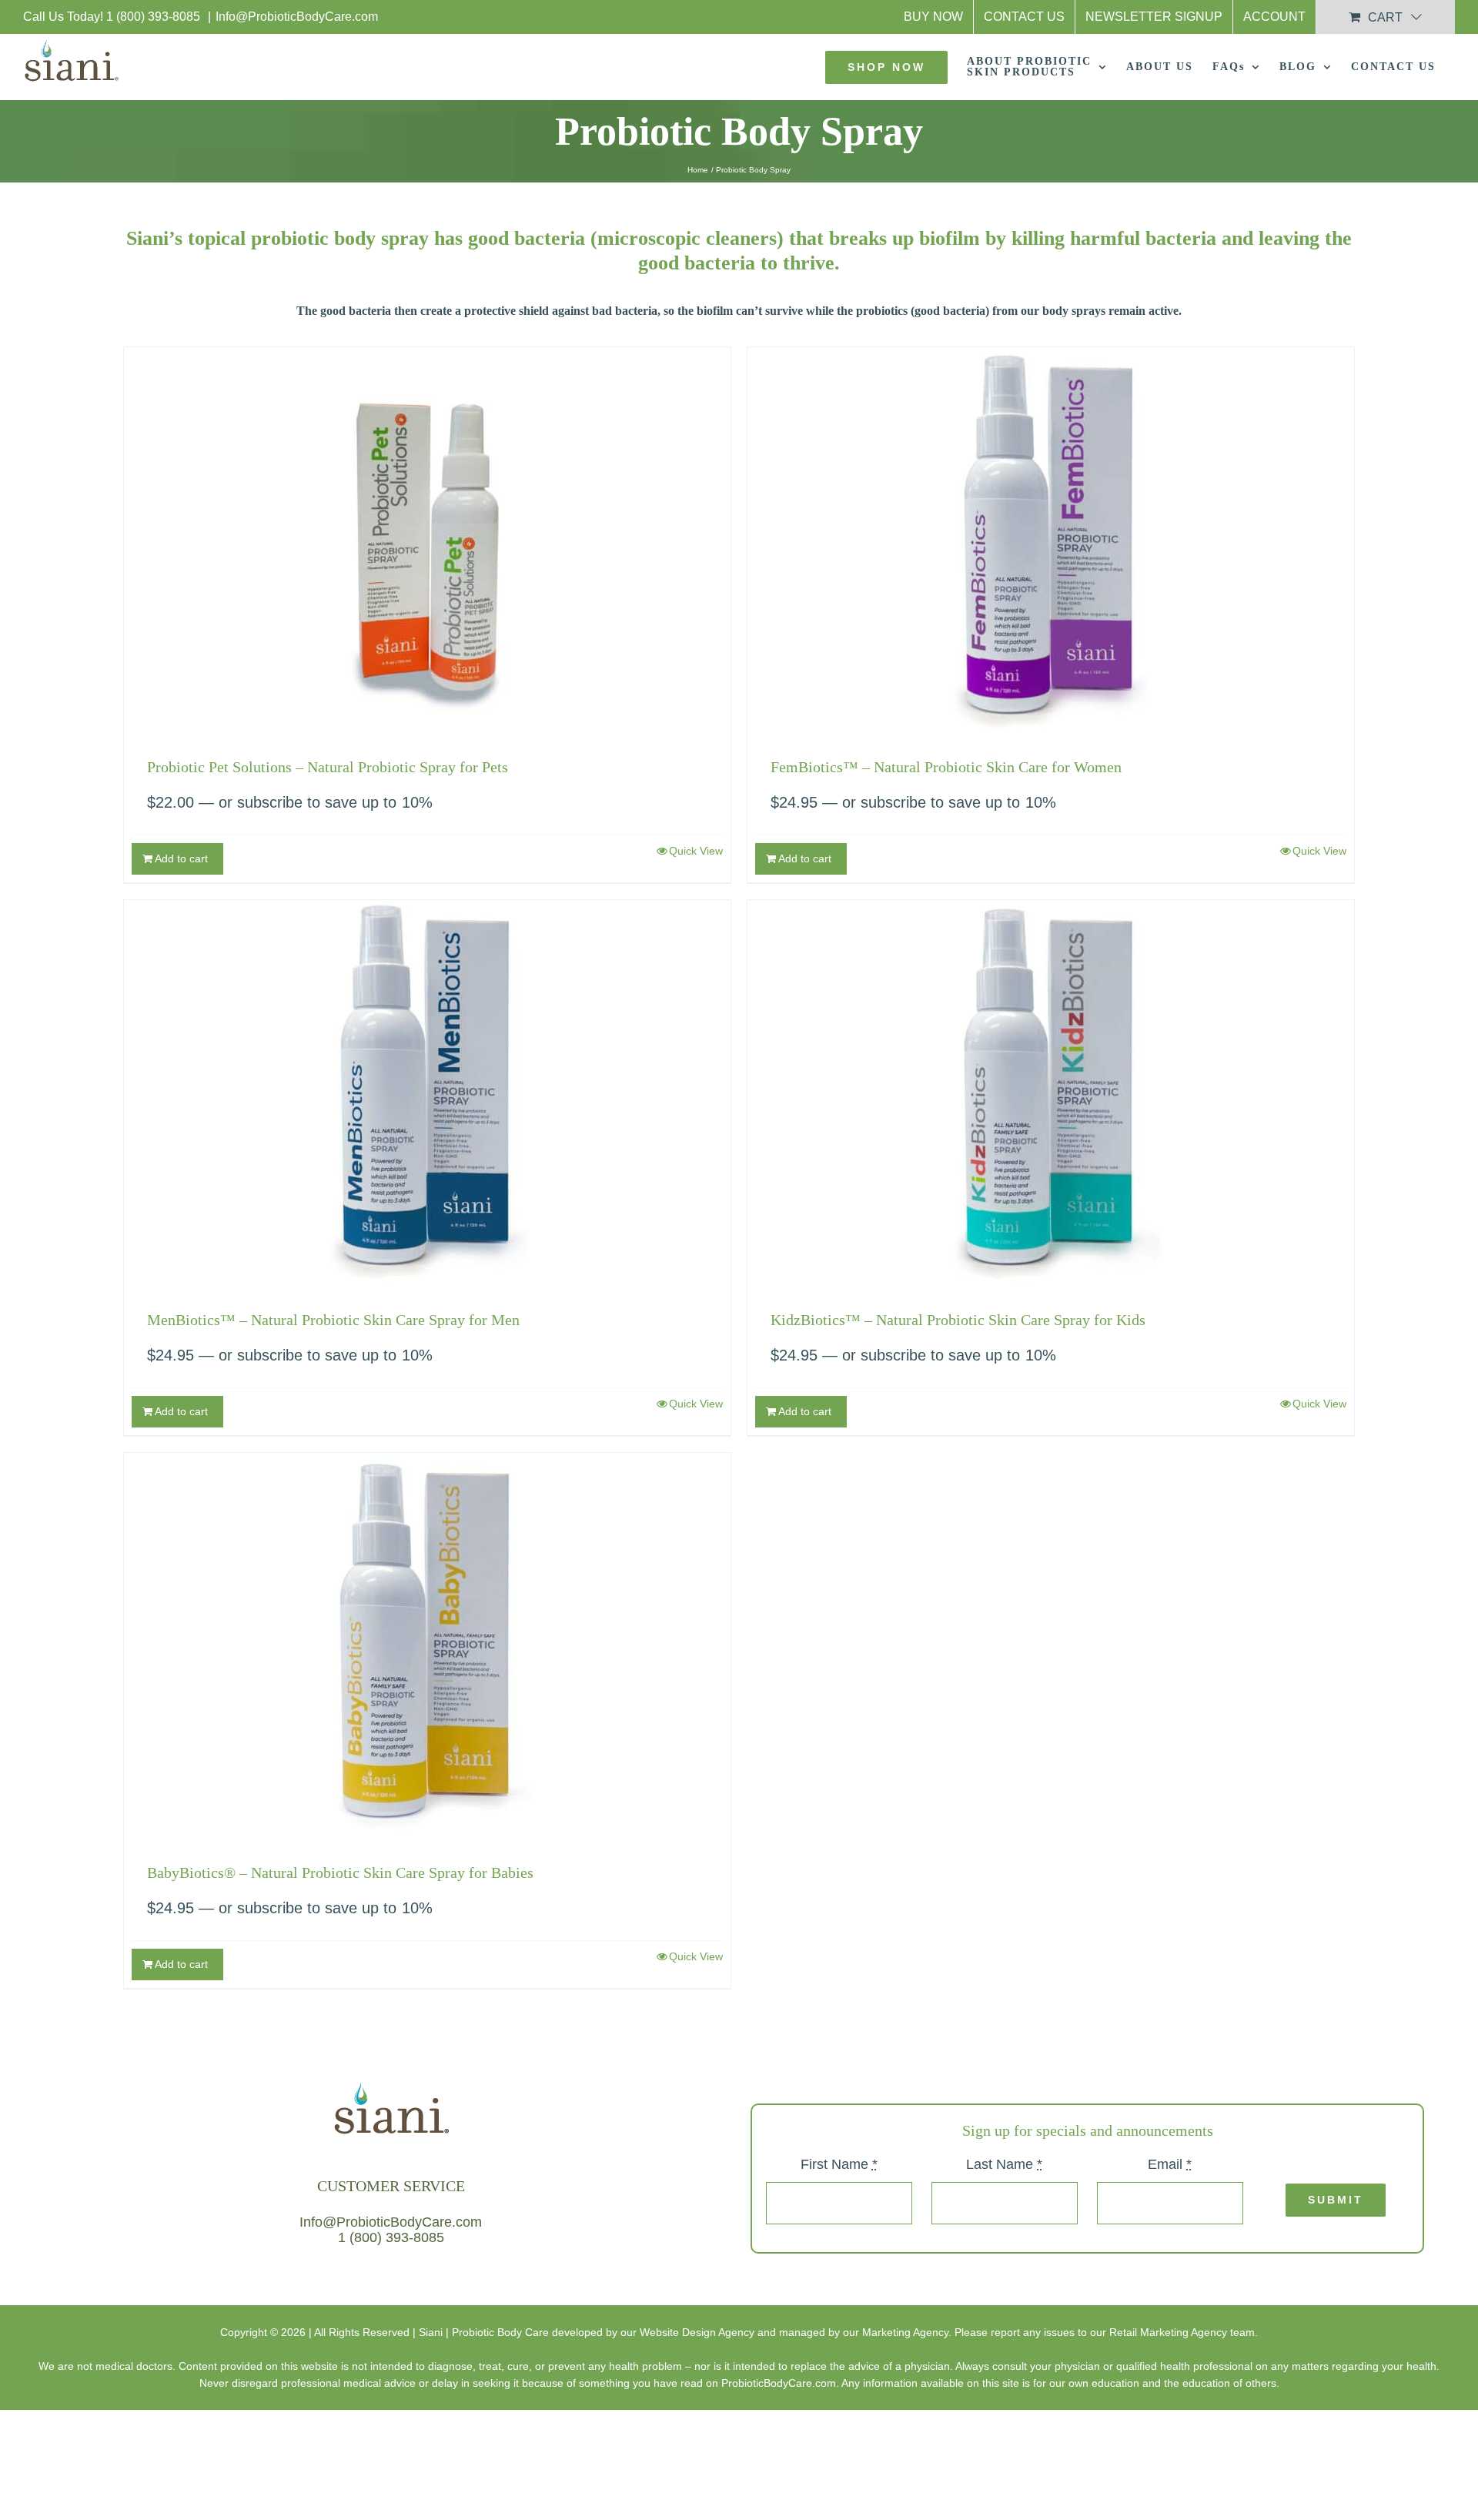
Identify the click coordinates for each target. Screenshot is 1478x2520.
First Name (839, 2164)
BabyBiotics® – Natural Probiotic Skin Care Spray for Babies (340, 1872)
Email (1170, 2164)
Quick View (696, 851)
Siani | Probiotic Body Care (484, 2332)
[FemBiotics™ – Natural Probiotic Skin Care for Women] (1051, 540)
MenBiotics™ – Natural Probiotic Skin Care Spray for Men (333, 1320)
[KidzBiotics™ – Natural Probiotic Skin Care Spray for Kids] (1051, 1093)
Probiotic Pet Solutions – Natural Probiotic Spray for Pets (328, 767)
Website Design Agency (697, 2332)
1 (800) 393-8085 (155, 17)
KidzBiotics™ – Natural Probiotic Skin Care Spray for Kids (958, 1320)
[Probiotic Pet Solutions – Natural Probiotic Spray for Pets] (427, 540)
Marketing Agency (905, 2332)
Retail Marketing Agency (1168, 2332)
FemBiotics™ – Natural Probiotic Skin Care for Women (946, 767)
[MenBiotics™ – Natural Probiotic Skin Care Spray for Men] (427, 1093)
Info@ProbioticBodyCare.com (297, 17)
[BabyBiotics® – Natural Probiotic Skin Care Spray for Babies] (427, 1645)
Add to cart (181, 858)
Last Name (1004, 2164)
